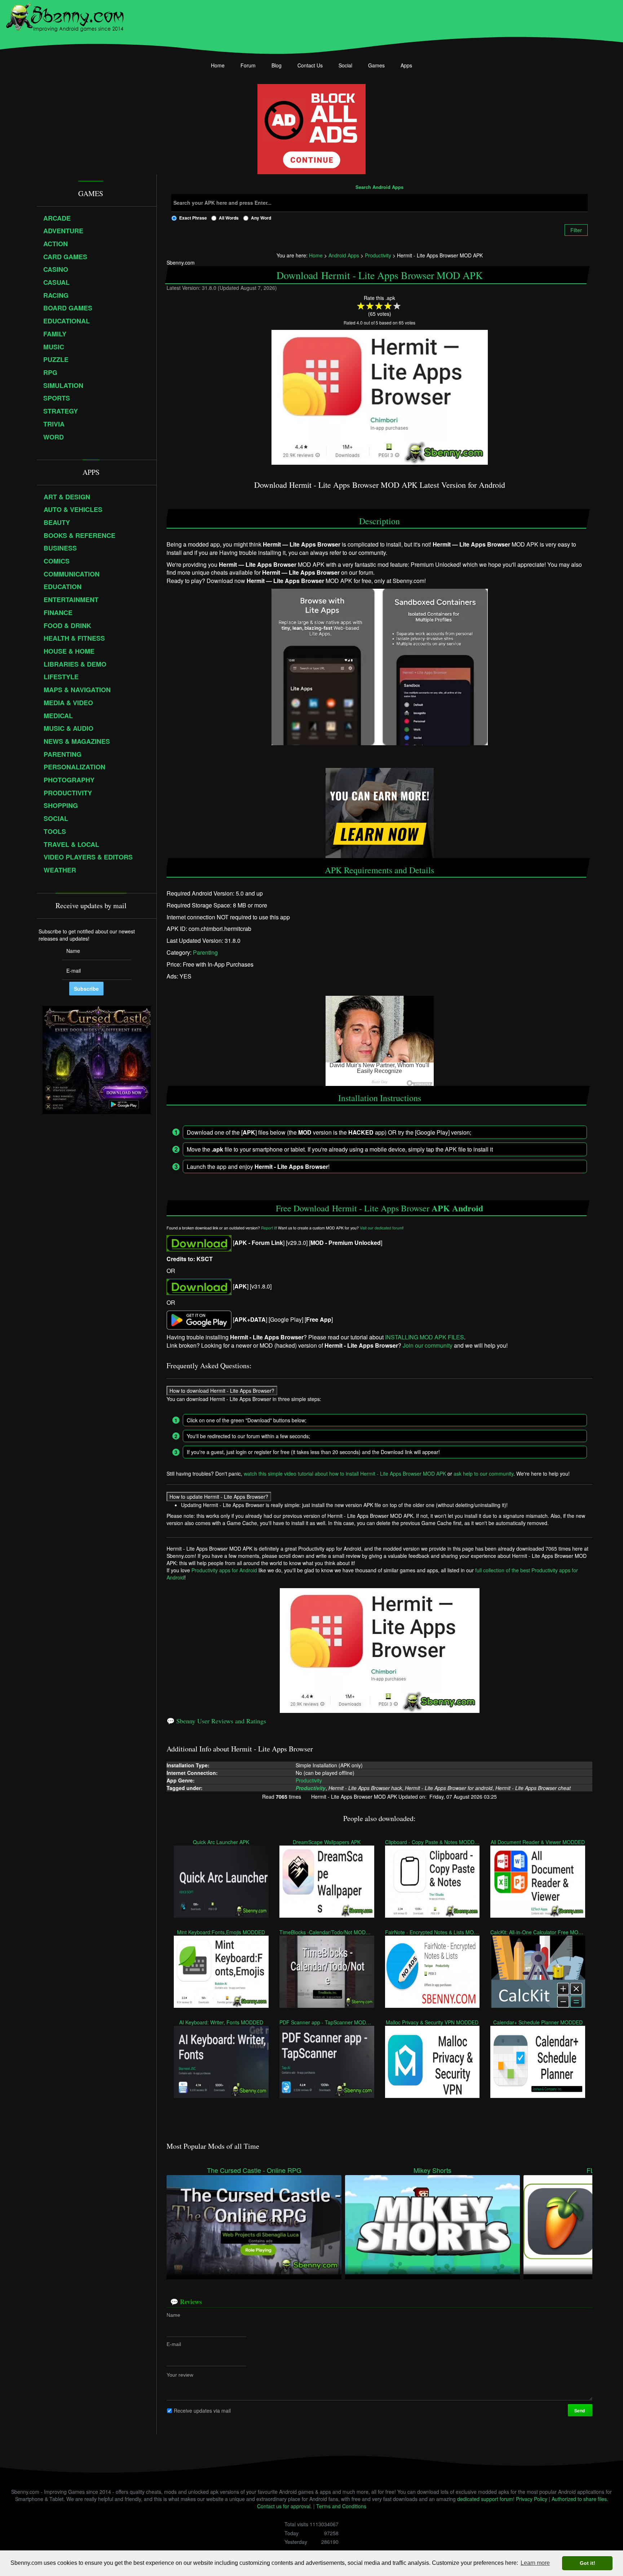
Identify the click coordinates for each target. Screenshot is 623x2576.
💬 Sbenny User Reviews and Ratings (216, 1721)
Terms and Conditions (341, 2506)
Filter (576, 230)
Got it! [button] (587, 2563)
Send (580, 2411)
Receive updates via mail (202, 2411)
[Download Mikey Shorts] (432, 2224)
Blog (277, 65)
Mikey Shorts (432, 2170)
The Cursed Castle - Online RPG (254, 2170)
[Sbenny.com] (65, 16)
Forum (248, 65)
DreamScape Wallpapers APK (327, 1842)
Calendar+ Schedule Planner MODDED (538, 2022)
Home (218, 65)
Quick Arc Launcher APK (221, 1842)
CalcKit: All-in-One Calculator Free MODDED (538, 1932)
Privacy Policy (532, 2499)
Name (173, 2315)
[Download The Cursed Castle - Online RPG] (254, 2224)
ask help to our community (483, 1473)
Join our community (428, 1345)
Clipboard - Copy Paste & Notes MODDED (432, 1842)
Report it (268, 1228)
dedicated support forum (485, 2499)
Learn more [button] (535, 2563)
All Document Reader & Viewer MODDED (538, 1842)
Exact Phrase (193, 218)
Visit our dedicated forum (381, 1228)
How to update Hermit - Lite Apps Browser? (219, 1497)
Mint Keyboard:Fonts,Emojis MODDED (221, 1932)
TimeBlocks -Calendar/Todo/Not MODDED (327, 1932)
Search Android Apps (379, 187)
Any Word (261, 218)
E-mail (174, 2344)
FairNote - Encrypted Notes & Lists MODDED (432, 1932)
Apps (406, 65)
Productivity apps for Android (224, 1570)
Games (376, 65)
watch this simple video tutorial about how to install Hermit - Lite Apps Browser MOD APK (345, 1473)
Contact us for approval (284, 2506)
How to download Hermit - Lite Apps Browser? (222, 1391)
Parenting (205, 953)
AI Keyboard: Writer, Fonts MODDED (221, 2022)
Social (345, 65)
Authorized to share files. (580, 2499)
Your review (180, 2375)
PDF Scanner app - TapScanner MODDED (327, 2022)
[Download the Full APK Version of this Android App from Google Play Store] (199, 1319)
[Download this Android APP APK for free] (199, 1243)
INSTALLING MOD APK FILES (425, 1337)
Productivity (309, 1780)
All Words (229, 218)
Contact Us (310, 65)
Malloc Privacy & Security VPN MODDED (432, 2022)
